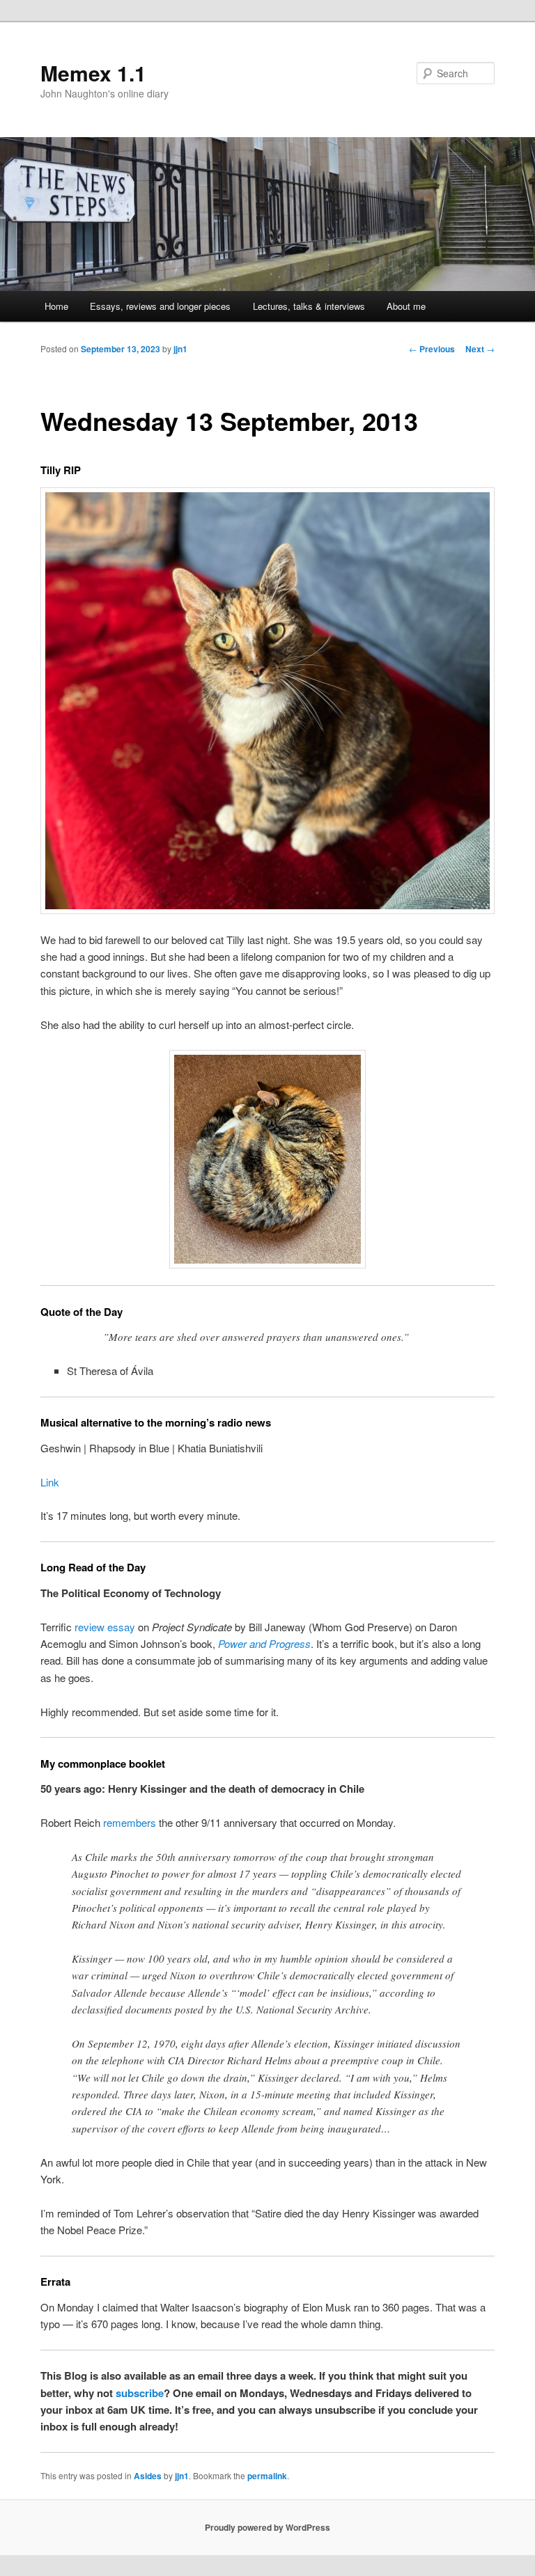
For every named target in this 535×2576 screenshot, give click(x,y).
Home (56, 306)
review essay (105, 1627)
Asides (148, 2476)
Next (480, 349)
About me (406, 306)
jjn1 (180, 349)
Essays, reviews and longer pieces (160, 306)
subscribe (140, 2393)
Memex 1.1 (93, 73)
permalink (267, 2476)
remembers (130, 1822)
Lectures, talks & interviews (309, 306)
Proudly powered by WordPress (267, 2527)
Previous (432, 349)
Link (50, 1482)
